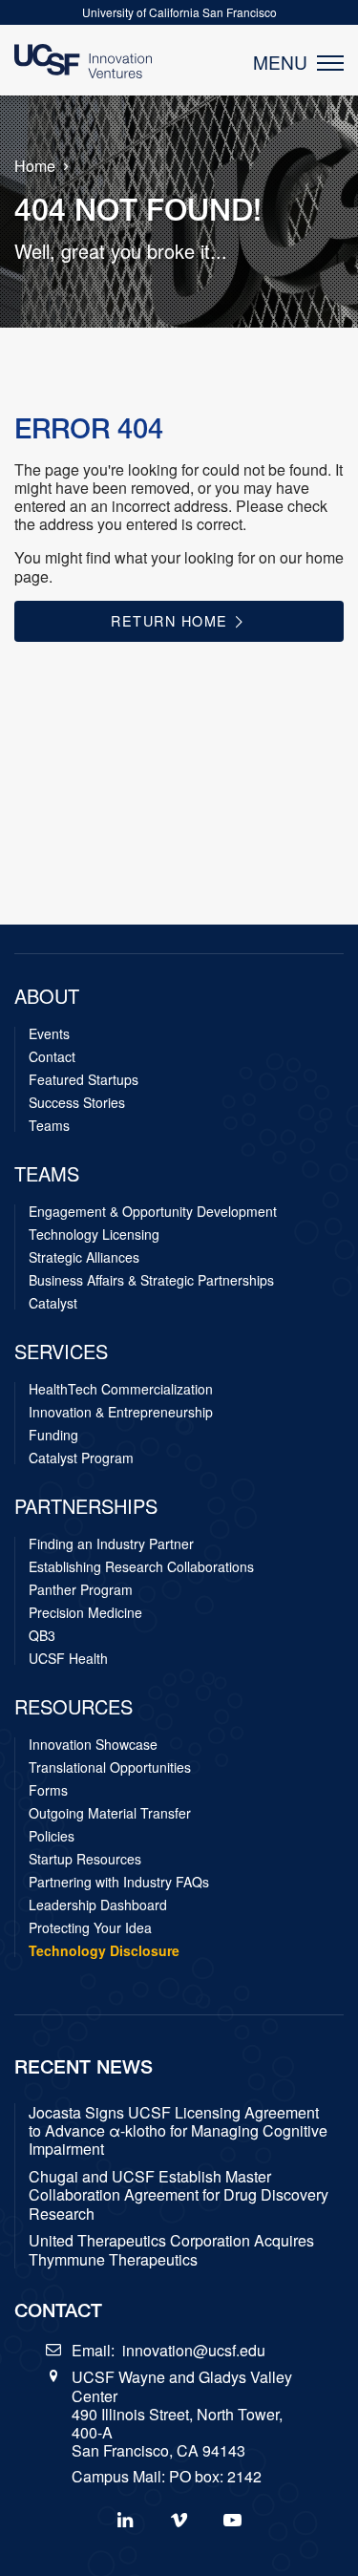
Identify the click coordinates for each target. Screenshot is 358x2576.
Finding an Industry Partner (111, 1543)
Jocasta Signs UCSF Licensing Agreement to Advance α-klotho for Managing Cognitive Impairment (178, 2131)
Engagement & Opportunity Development (153, 1211)
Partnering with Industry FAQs (119, 1882)
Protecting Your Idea (90, 1927)
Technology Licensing (94, 1234)
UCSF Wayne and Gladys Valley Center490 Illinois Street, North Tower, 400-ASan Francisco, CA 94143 (182, 2414)
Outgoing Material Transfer (110, 1813)
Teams (49, 1125)
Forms (48, 1790)
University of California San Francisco (179, 12)
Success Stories (77, 1102)
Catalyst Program (81, 1458)
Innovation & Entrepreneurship (121, 1412)
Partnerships (86, 1506)
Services (61, 1352)
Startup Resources (85, 1859)
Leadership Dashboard (98, 1905)
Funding (53, 1435)
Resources (74, 1707)
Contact (52, 1056)
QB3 (42, 1635)
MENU (285, 62)
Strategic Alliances (84, 1257)
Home (35, 166)
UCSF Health (68, 1658)
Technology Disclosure (104, 1950)
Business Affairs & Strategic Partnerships (151, 1280)
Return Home (172, 620)
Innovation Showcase (93, 1744)
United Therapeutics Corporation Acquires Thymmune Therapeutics (171, 2249)
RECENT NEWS (84, 2066)
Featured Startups (84, 1079)
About (47, 996)
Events (49, 1033)
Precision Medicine (85, 1612)
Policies (52, 1836)
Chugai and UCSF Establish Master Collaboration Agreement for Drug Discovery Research (179, 2195)
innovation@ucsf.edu (194, 2350)
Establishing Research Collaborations (141, 1566)
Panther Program (81, 1589)
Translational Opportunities (110, 1767)
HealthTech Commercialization (121, 1389)
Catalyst (53, 1303)
